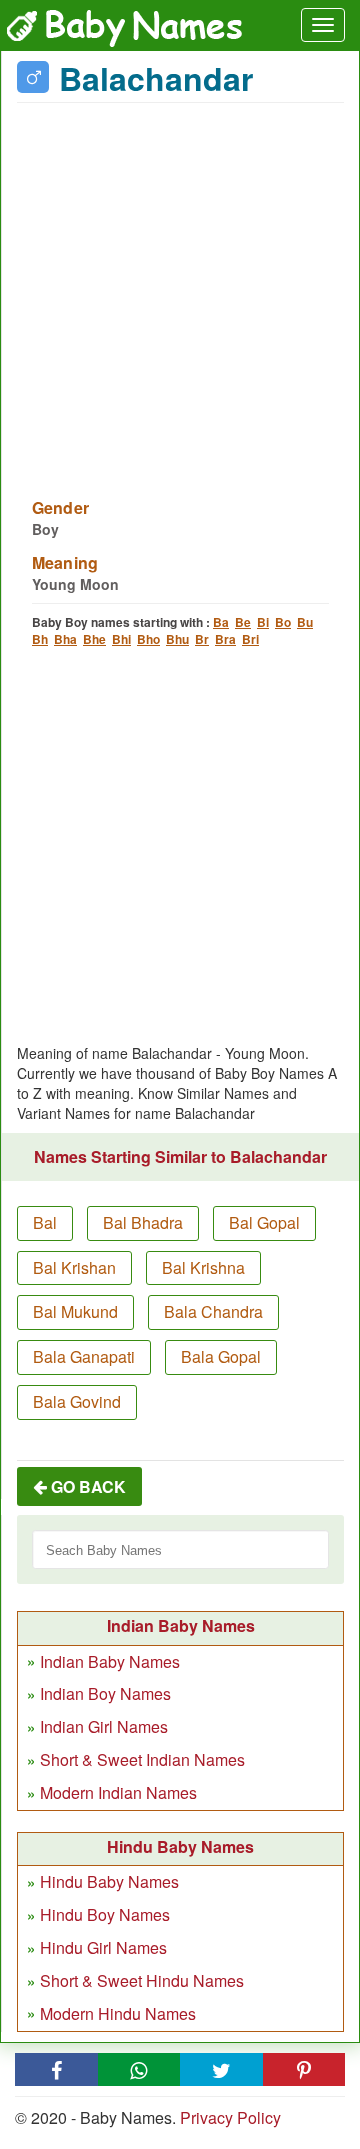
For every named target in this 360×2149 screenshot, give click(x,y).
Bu (305, 622)
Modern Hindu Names (118, 2013)
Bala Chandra (213, 1311)
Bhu (177, 639)
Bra (225, 639)
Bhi (121, 639)
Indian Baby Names (110, 1661)
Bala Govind (77, 1401)
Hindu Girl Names (103, 1947)
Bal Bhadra (143, 1222)
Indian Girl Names (104, 1726)
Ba (221, 622)
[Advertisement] (180, 288)
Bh (40, 639)
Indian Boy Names (105, 1693)
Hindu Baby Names (109, 1881)
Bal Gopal (264, 1222)
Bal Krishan (74, 1267)
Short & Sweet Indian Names (142, 1759)
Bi (263, 622)
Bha (65, 639)
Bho (148, 639)
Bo (283, 622)
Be (243, 622)
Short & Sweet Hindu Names (142, 1980)
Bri (250, 639)
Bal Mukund (75, 1311)
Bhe (94, 639)
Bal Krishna (203, 1267)
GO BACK (86, 1486)
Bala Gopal (221, 1356)
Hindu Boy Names (105, 1914)
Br (202, 639)
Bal (45, 1222)
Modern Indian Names (118, 1792)
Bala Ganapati (84, 1356)
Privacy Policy (230, 2117)
